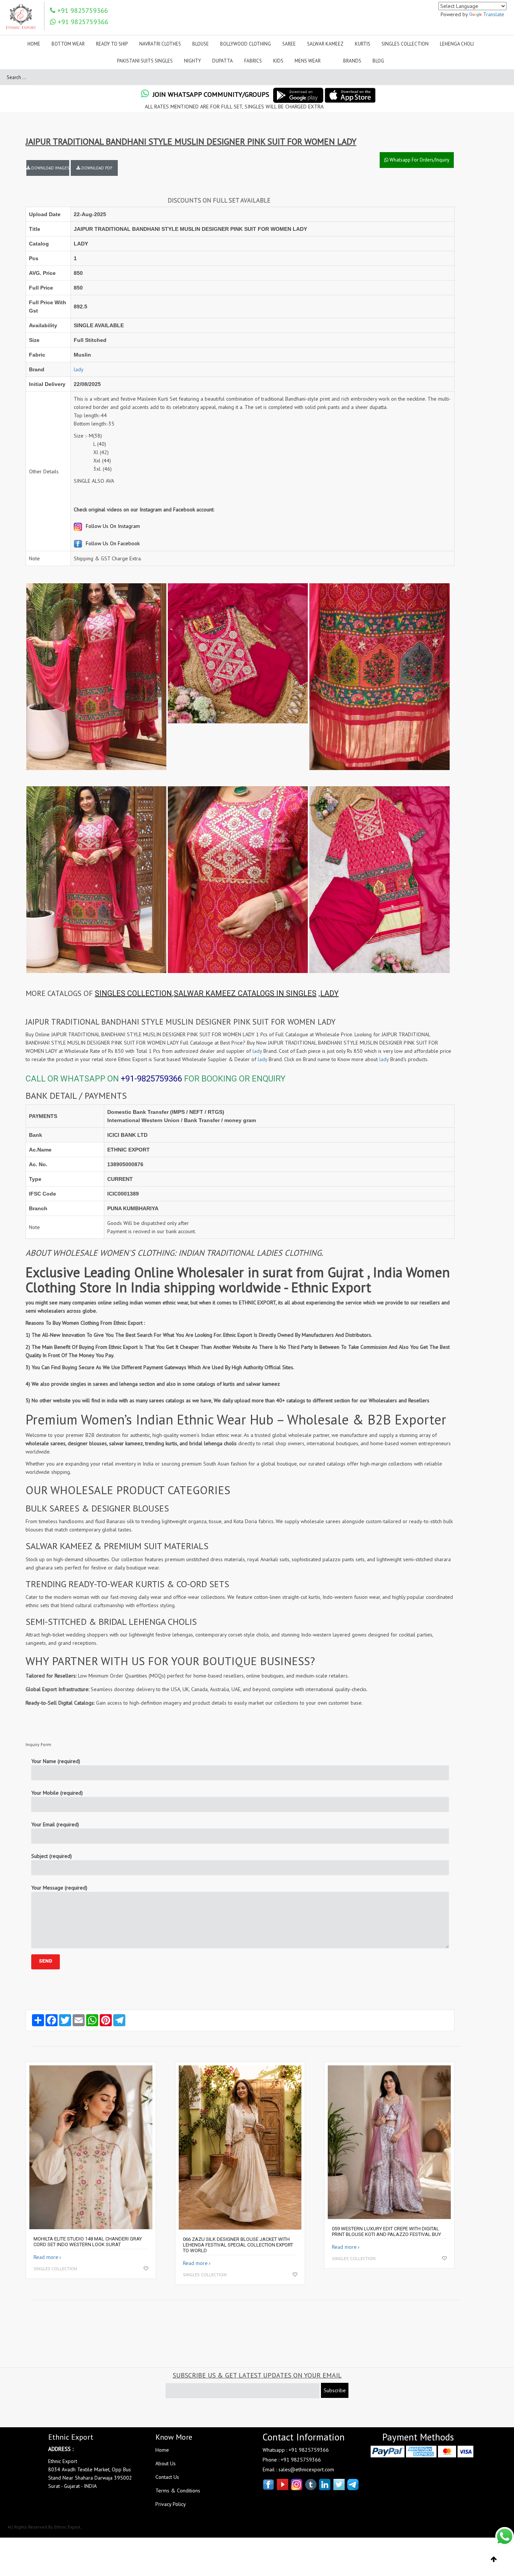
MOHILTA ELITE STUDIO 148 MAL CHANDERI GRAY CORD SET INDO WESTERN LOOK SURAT (88, 2242)
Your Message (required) (59, 1888)
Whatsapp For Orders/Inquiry (419, 160)
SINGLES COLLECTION (133, 993)
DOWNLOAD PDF (96, 168)
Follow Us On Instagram (112, 526)
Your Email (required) (55, 1824)
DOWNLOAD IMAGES (50, 168)
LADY (329, 993)
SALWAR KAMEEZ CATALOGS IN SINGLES (245, 993)
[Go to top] (494, 2559)
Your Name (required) (56, 1761)
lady (79, 369)
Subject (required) (52, 1856)
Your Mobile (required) (57, 1793)
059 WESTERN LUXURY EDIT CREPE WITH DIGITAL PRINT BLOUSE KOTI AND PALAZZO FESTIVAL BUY (386, 2231)
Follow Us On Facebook (112, 543)
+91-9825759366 (151, 1079)
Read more (46, 2257)
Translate (494, 14)
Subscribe (335, 2390)
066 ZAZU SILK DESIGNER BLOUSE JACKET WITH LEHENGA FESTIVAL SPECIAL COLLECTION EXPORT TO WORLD (238, 2245)
